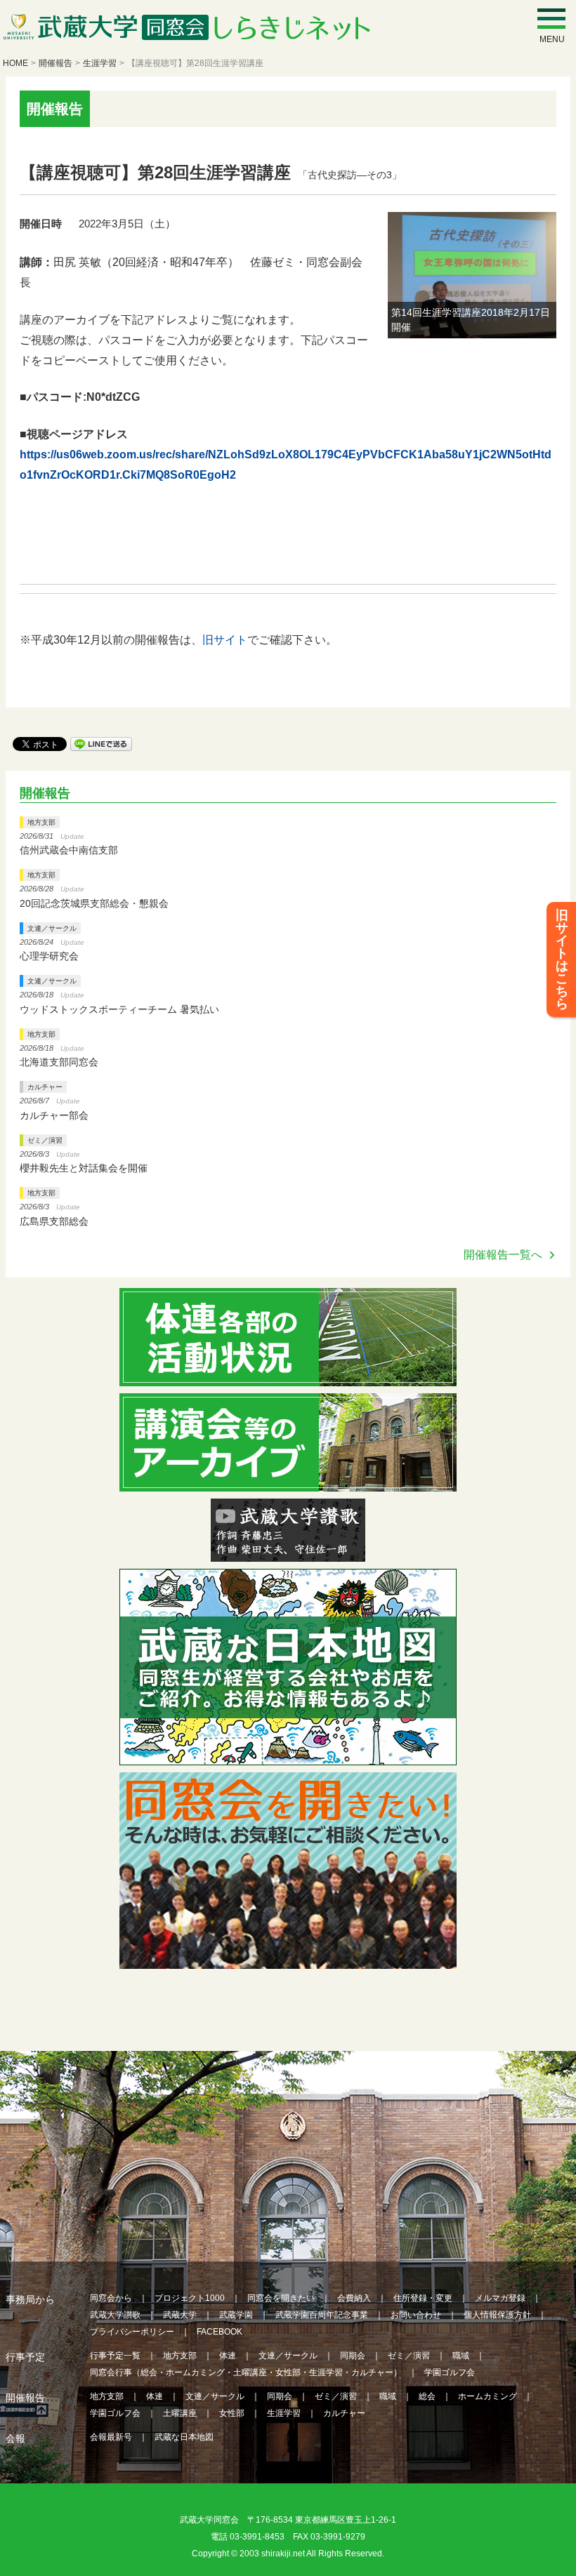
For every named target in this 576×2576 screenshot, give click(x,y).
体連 (228, 2356)
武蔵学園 (236, 2315)
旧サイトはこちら (562, 960)
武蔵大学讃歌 (115, 2315)
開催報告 (55, 63)
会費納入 (354, 2298)
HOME (15, 63)
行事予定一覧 (115, 2356)
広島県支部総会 (54, 1221)
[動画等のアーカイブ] (288, 1483)
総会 (427, 2396)
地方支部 (41, 822)
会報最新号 (111, 2437)
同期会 (353, 2356)
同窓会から (111, 2298)
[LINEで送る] (101, 743)
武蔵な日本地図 (184, 2437)
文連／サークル (52, 928)
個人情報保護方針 (497, 2315)
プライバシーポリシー (132, 2332)
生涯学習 (100, 63)
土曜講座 (180, 2413)
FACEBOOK (220, 2332)
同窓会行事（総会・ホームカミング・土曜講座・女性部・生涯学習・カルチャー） (246, 2372)
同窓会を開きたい (281, 2298)
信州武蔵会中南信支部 (69, 850)
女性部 (232, 2413)
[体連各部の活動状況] (288, 1377)
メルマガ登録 (500, 2298)
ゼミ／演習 (45, 1140)
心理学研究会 (49, 956)
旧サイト (225, 640)
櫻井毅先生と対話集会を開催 (84, 1168)
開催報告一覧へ (503, 1255)
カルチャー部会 (54, 1115)
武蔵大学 (180, 2315)
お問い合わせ (416, 2315)
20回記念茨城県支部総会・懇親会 (94, 903)
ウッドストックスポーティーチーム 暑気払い (119, 1009)
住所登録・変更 (423, 2298)
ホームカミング (487, 2396)
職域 (461, 2356)
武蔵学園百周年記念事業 (322, 2315)
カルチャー (45, 1087)
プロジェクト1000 (190, 2298)
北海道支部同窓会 (59, 1062)
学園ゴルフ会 (450, 2372)
